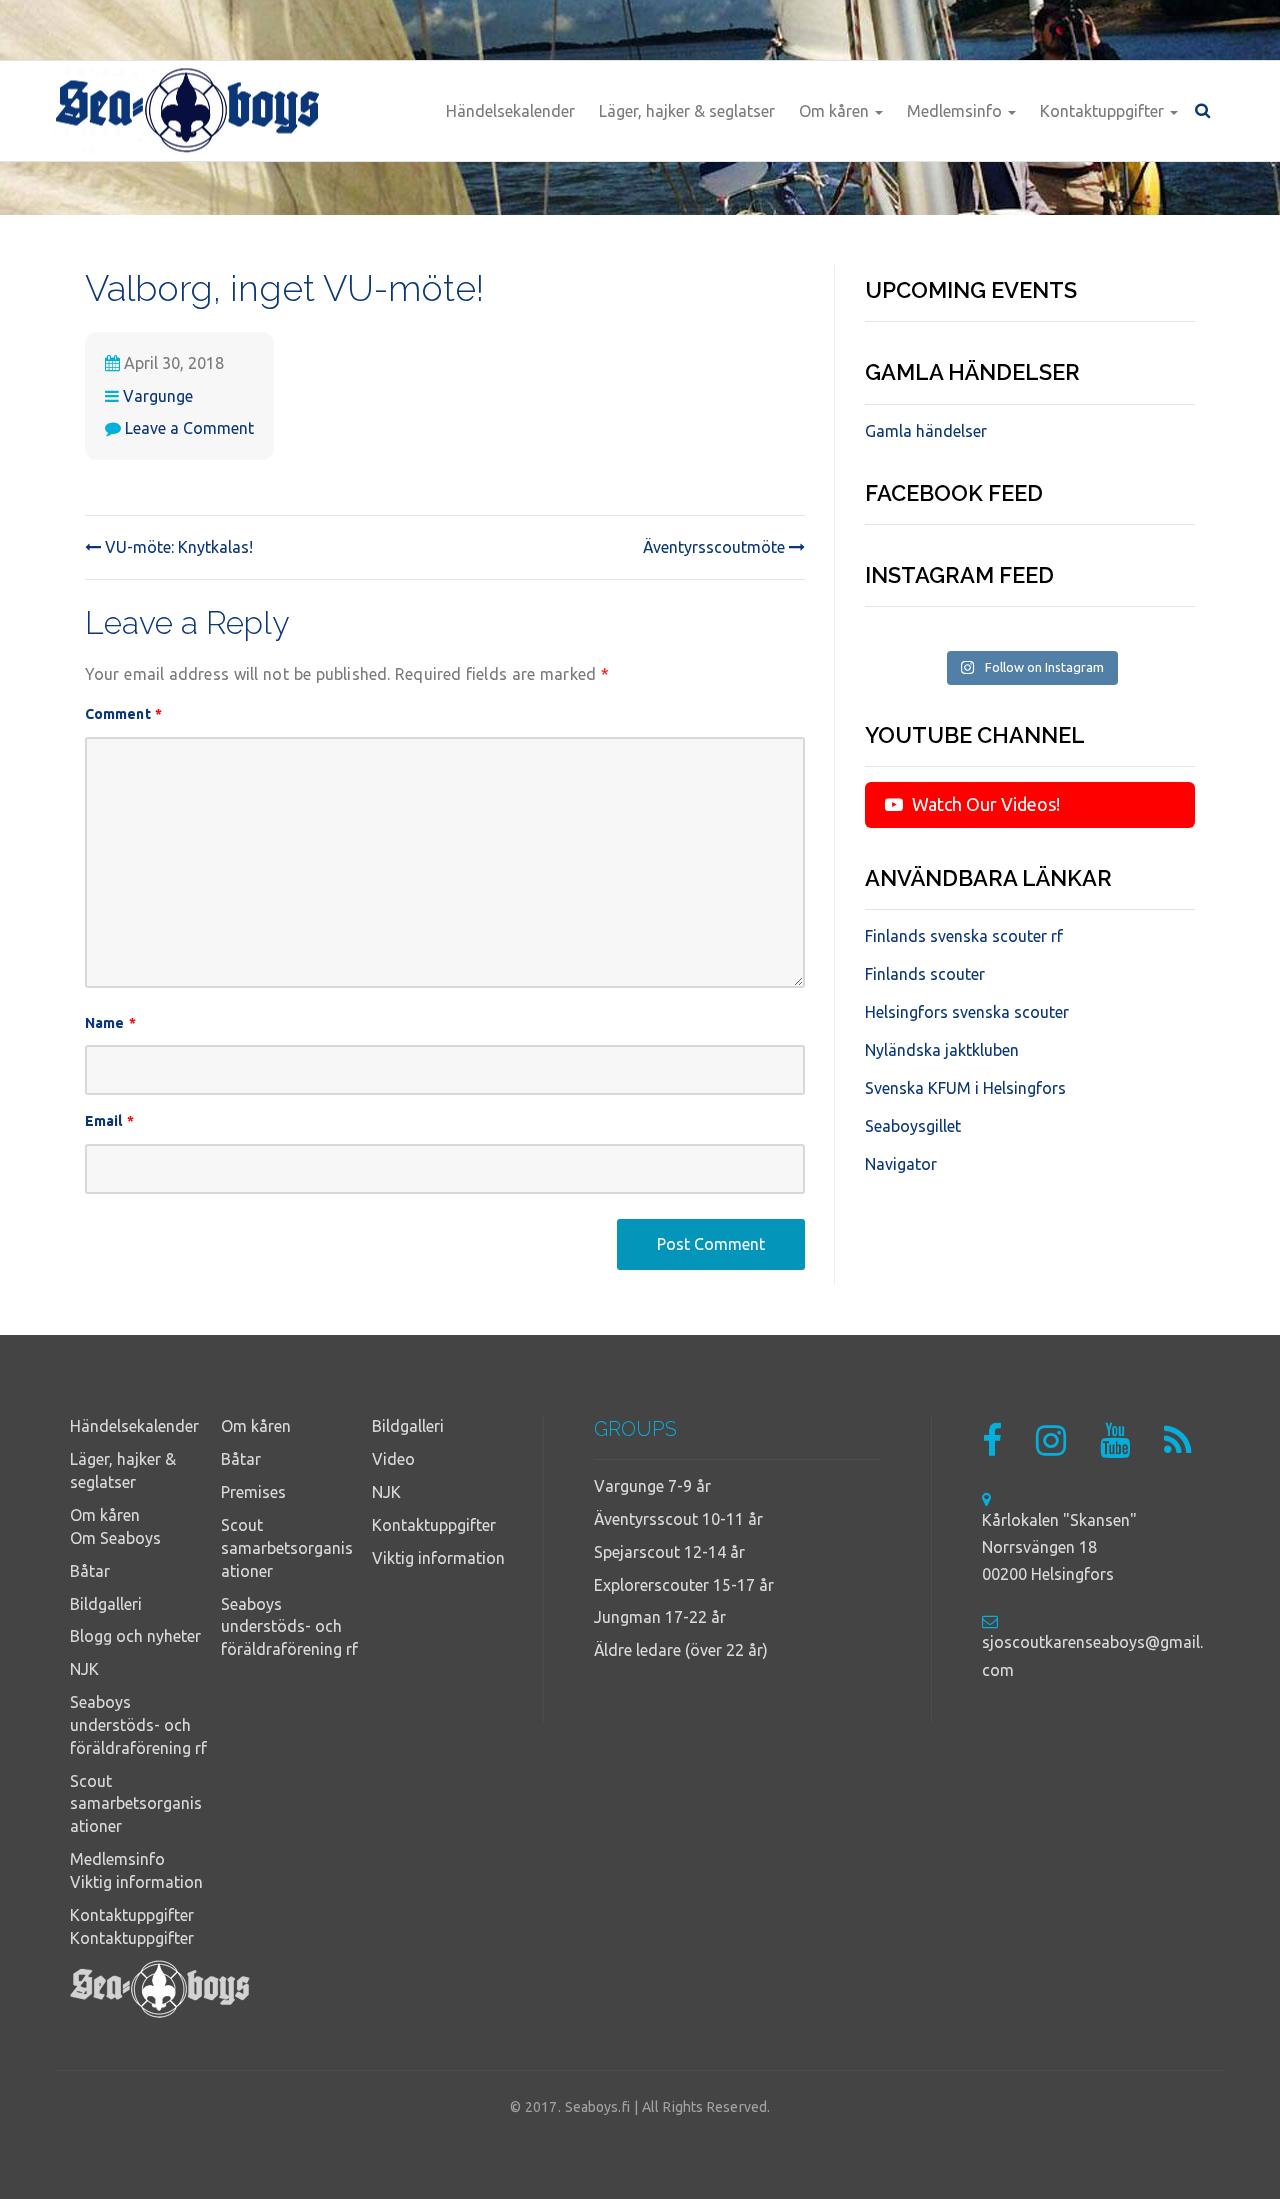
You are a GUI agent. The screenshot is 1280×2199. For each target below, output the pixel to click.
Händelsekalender (510, 111)
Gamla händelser (926, 431)
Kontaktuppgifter (1104, 111)
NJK (84, 1669)
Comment (123, 714)
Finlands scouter (925, 974)
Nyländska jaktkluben (942, 1050)
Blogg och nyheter (135, 1636)
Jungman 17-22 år (660, 1617)
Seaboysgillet (913, 1126)
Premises (253, 1492)
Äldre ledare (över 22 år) (681, 1650)
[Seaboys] (187, 111)
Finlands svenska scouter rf (964, 936)
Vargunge (158, 396)
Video (393, 1459)
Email (109, 1121)
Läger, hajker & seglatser (687, 111)
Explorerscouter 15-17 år (684, 1585)
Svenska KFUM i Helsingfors (965, 1088)
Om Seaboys (115, 1538)
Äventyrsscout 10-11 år (678, 1519)
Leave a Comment (189, 428)
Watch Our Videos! (984, 804)
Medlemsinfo (956, 111)
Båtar (90, 1571)
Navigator (901, 1164)
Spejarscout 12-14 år (669, 1552)
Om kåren (836, 111)
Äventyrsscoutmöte (716, 547)
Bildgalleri (106, 1604)
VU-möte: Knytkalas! (177, 547)
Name (110, 1023)
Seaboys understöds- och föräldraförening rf (138, 1725)
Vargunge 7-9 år (652, 1486)
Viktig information (136, 1882)
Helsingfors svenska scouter (967, 1012)
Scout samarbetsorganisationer (136, 1804)
